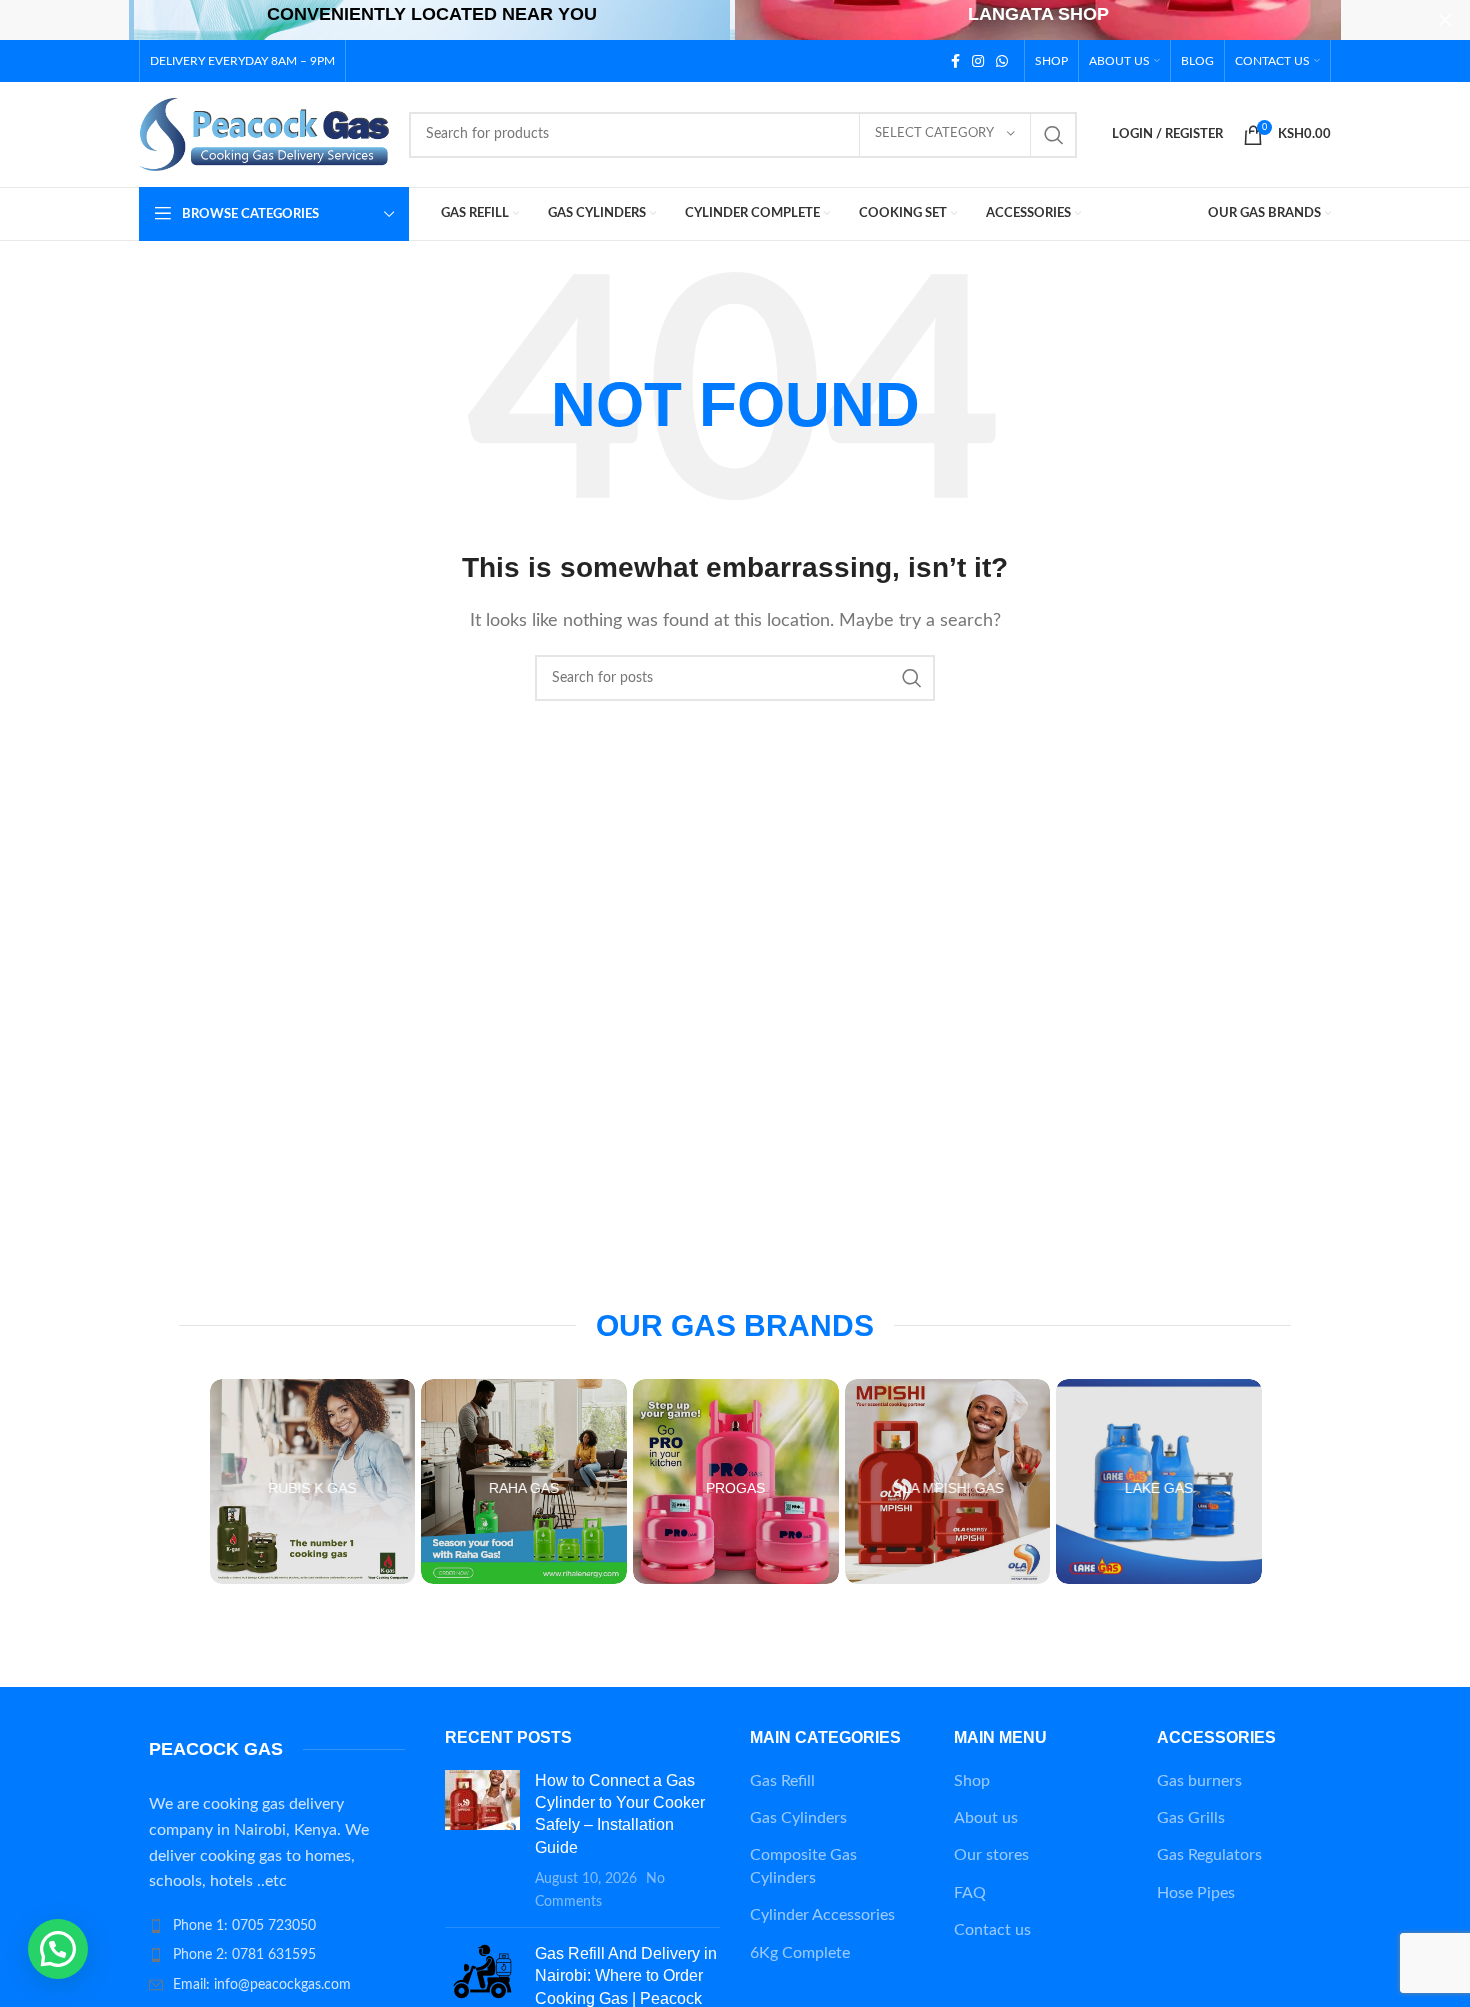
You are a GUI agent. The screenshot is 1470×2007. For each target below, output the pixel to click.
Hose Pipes (1196, 1893)
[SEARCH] (1054, 135)
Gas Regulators (1209, 1855)
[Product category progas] (736, 1482)
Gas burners (1199, 1781)
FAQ (970, 1893)
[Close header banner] (1445, 20)
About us (986, 1818)
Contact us (992, 1930)
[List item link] (277, 1926)
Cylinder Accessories (822, 1915)
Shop (972, 1781)
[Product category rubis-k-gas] (313, 1482)
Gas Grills (1191, 1818)
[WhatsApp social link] (1002, 61)
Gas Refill (782, 1781)
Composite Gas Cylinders (803, 1866)
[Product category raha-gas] (524, 1482)
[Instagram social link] (978, 61)
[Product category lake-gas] (1159, 1482)
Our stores (991, 1855)
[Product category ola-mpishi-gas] (948, 1482)
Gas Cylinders (798, 1818)
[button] (58, 1949)
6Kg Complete (800, 1953)
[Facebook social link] (955, 61)
